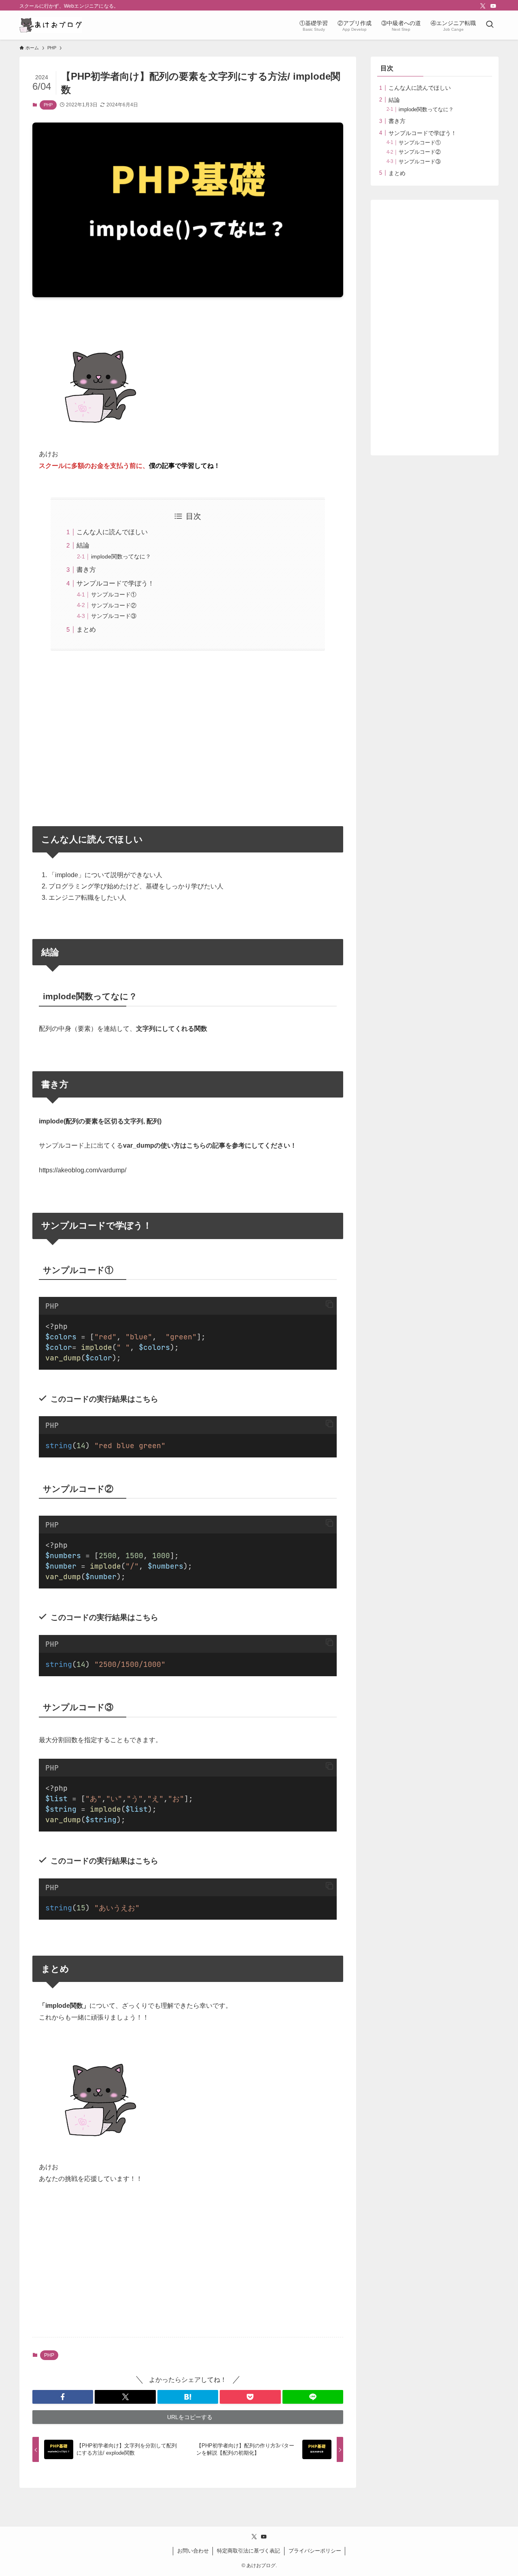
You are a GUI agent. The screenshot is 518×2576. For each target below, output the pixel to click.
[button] (329, 1305)
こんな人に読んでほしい (112, 532)
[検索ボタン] (490, 25)
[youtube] (493, 6)
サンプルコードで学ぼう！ (115, 583)
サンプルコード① (114, 594)
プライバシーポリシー (315, 2551)
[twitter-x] (483, 6)
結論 (83, 545)
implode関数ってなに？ (121, 556)
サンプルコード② (114, 605)
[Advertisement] (188, 733)
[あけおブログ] (51, 25)
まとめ (86, 629)
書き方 (86, 570)
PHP (48, 105)
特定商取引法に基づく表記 (248, 2551)
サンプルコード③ (114, 616)
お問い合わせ (193, 2551)
